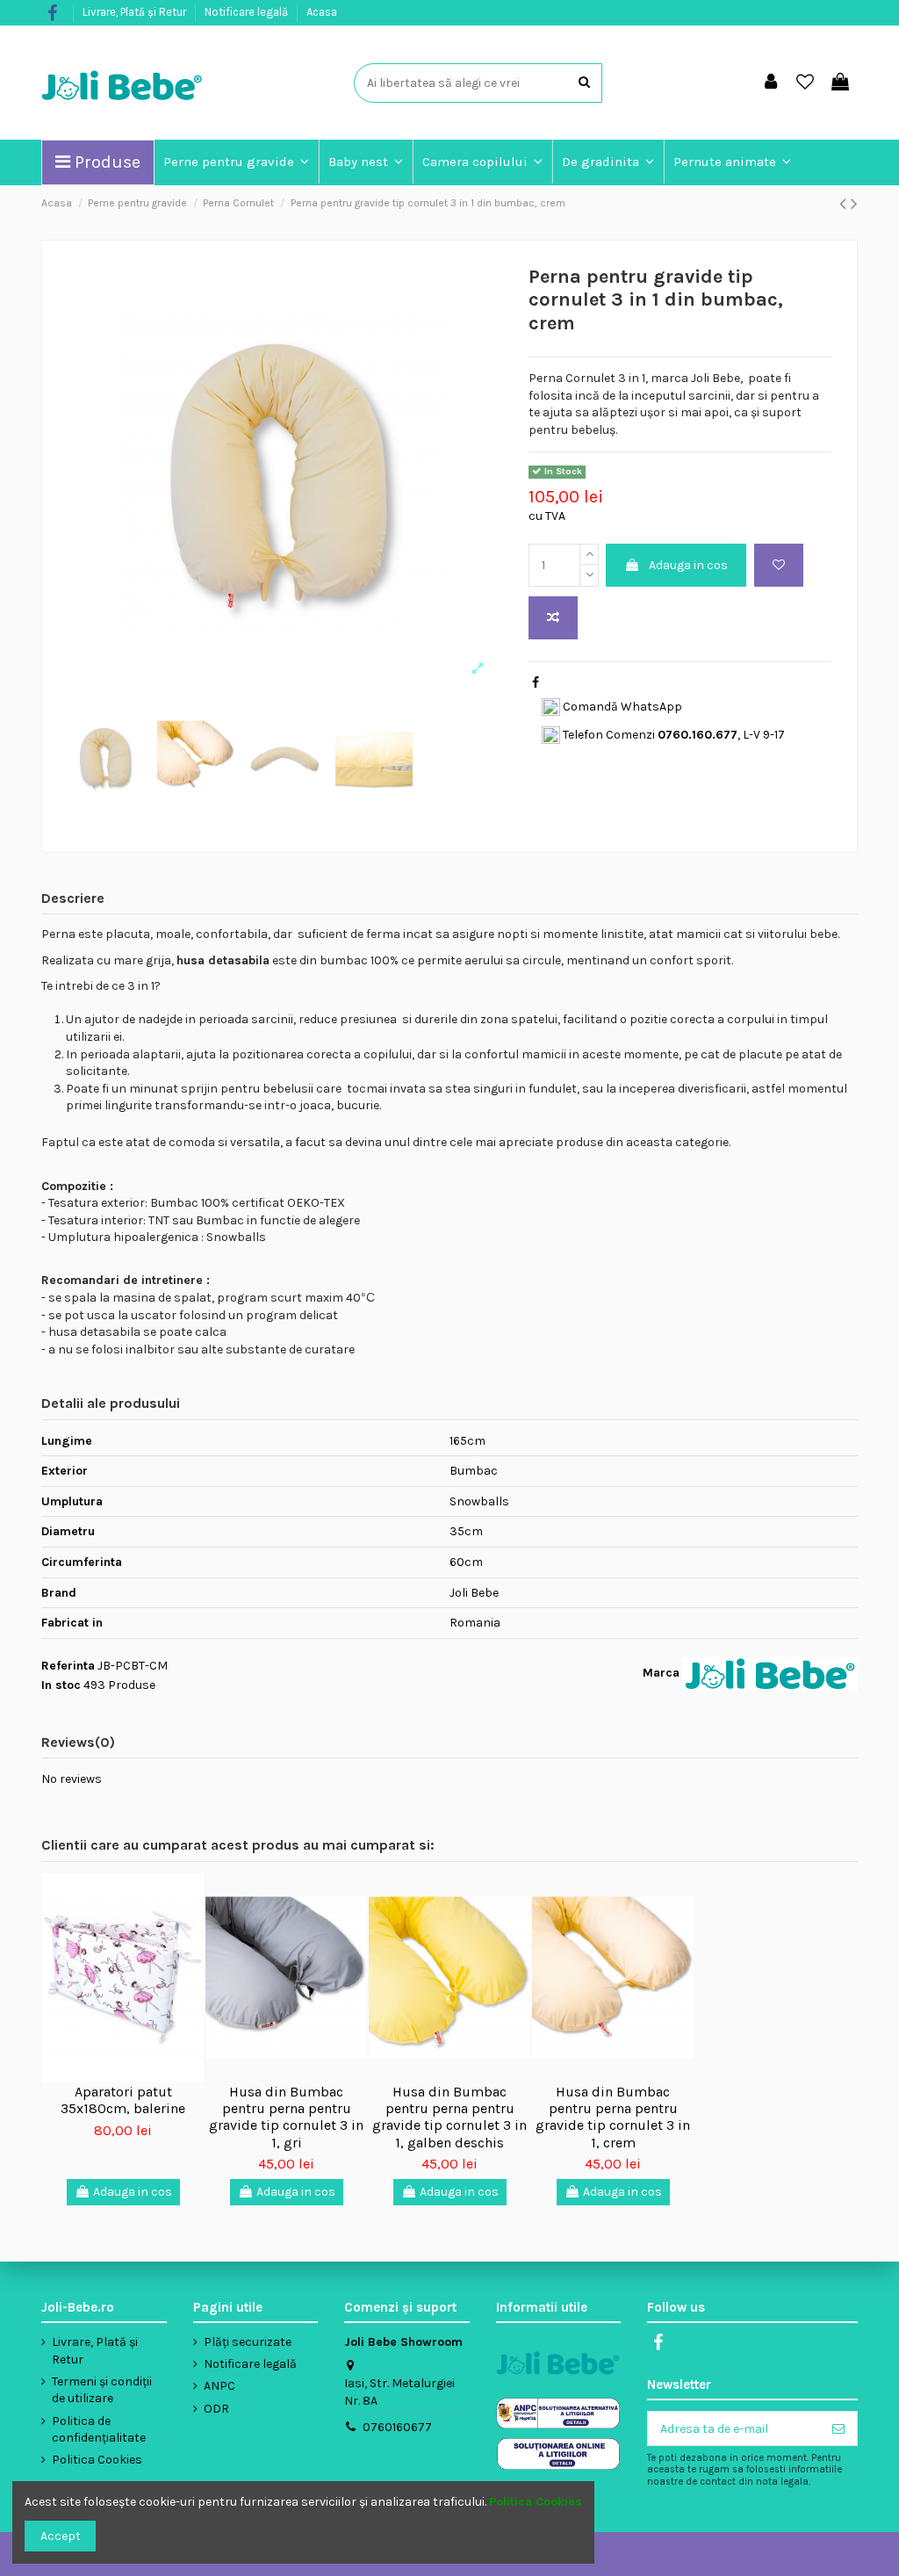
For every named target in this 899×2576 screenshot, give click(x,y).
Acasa (322, 12)
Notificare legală (248, 12)
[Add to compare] (553, 618)
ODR (216, 2409)
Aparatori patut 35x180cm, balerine (123, 2100)
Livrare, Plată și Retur (136, 12)
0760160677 (397, 2427)
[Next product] (854, 204)
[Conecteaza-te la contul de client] (771, 83)
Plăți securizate (248, 2342)
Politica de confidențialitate (99, 2430)
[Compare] (191, 1930)
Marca (661, 1673)
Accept (61, 2536)
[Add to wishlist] (779, 565)
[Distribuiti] (536, 683)
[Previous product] (845, 204)
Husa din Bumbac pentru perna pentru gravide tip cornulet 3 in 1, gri (286, 2117)
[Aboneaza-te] (838, 2428)
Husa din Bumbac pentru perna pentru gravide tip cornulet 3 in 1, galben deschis (449, 2117)
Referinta (68, 1666)
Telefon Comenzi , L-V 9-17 (672, 735)
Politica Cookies (97, 2460)
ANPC (219, 2386)
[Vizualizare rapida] (191, 1961)
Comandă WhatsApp (621, 707)
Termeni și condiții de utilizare (102, 2390)
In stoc (61, 1685)
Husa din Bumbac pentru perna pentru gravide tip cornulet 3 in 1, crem (613, 2117)
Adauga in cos (688, 565)
